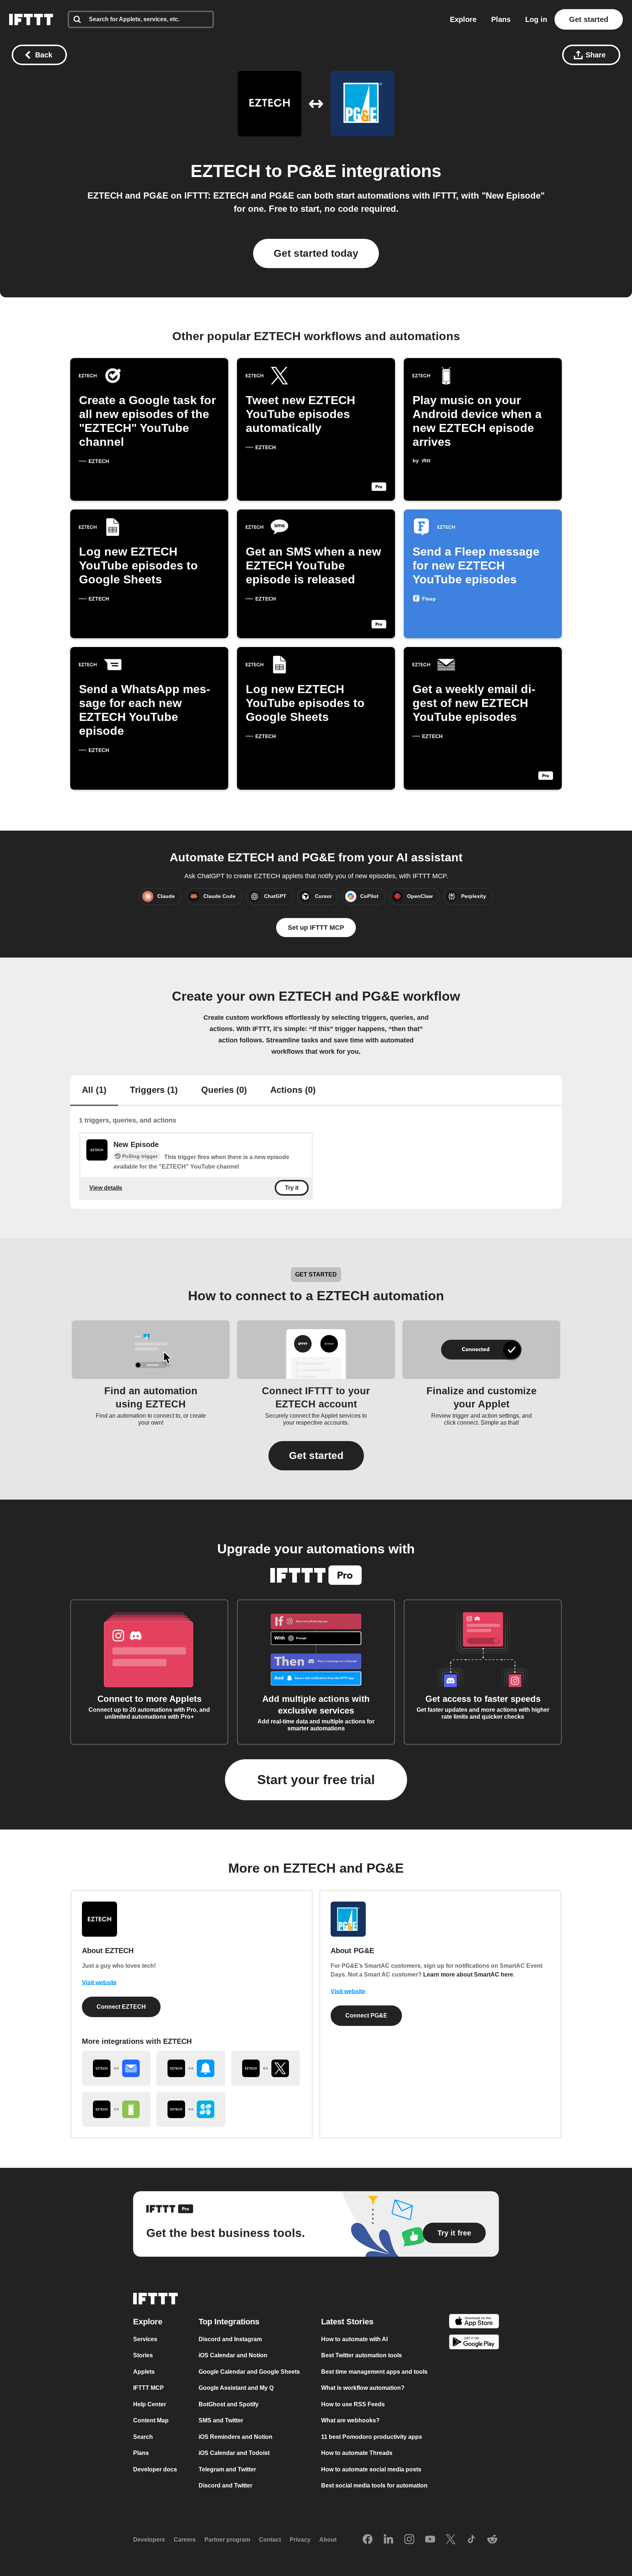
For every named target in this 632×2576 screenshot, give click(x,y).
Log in (536, 19)
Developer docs (155, 2469)
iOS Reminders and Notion (236, 2436)
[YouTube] (430, 2539)
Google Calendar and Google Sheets (249, 2371)
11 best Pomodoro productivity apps (372, 2436)
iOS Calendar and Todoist (234, 2453)
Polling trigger (140, 1156)
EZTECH (226, 171)
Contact (270, 2540)
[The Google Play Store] (474, 2343)
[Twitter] (451, 2539)
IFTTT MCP (148, 2388)
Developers (149, 2540)
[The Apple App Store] (474, 2322)
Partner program (227, 2540)
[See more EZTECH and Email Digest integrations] (116, 2068)
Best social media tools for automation (374, 2485)
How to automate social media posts (371, 2469)
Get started (589, 19)
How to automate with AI (354, 2339)
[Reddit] (492, 2539)
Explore (463, 19)
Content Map (151, 2420)
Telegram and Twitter (227, 2469)
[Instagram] (409, 2539)
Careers (185, 2540)
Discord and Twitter (225, 2485)
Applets (144, 2371)
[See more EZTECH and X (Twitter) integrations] (266, 2068)
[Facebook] (368, 2539)
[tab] (94, 1091)
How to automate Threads (357, 2453)
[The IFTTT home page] (31, 19)
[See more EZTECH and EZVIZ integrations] (191, 2109)
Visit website (99, 1983)
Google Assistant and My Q (236, 2388)
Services (145, 2339)
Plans (501, 19)
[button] (316, 1456)
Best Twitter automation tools (362, 2355)
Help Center (150, 2404)
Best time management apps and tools (374, 2371)
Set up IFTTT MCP (316, 928)
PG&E (312, 171)
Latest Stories (347, 2321)
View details (106, 1187)
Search (143, 2436)
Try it (292, 1188)
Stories (143, 2355)
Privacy (300, 2540)
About (328, 2540)
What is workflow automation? (363, 2388)
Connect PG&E (366, 2015)
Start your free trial (316, 1780)
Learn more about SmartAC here (468, 1975)
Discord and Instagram (230, 2339)
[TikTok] (471, 2539)
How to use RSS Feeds (353, 2404)
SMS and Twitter (221, 2420)
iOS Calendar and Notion (233, 2355)
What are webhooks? (350, 2420)
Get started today (316, 253)
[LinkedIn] (388, 2539)
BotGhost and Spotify (229, 2404)
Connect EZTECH (121, 2007)
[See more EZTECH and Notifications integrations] (191, 2068)
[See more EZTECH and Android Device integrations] (116, 2109)
